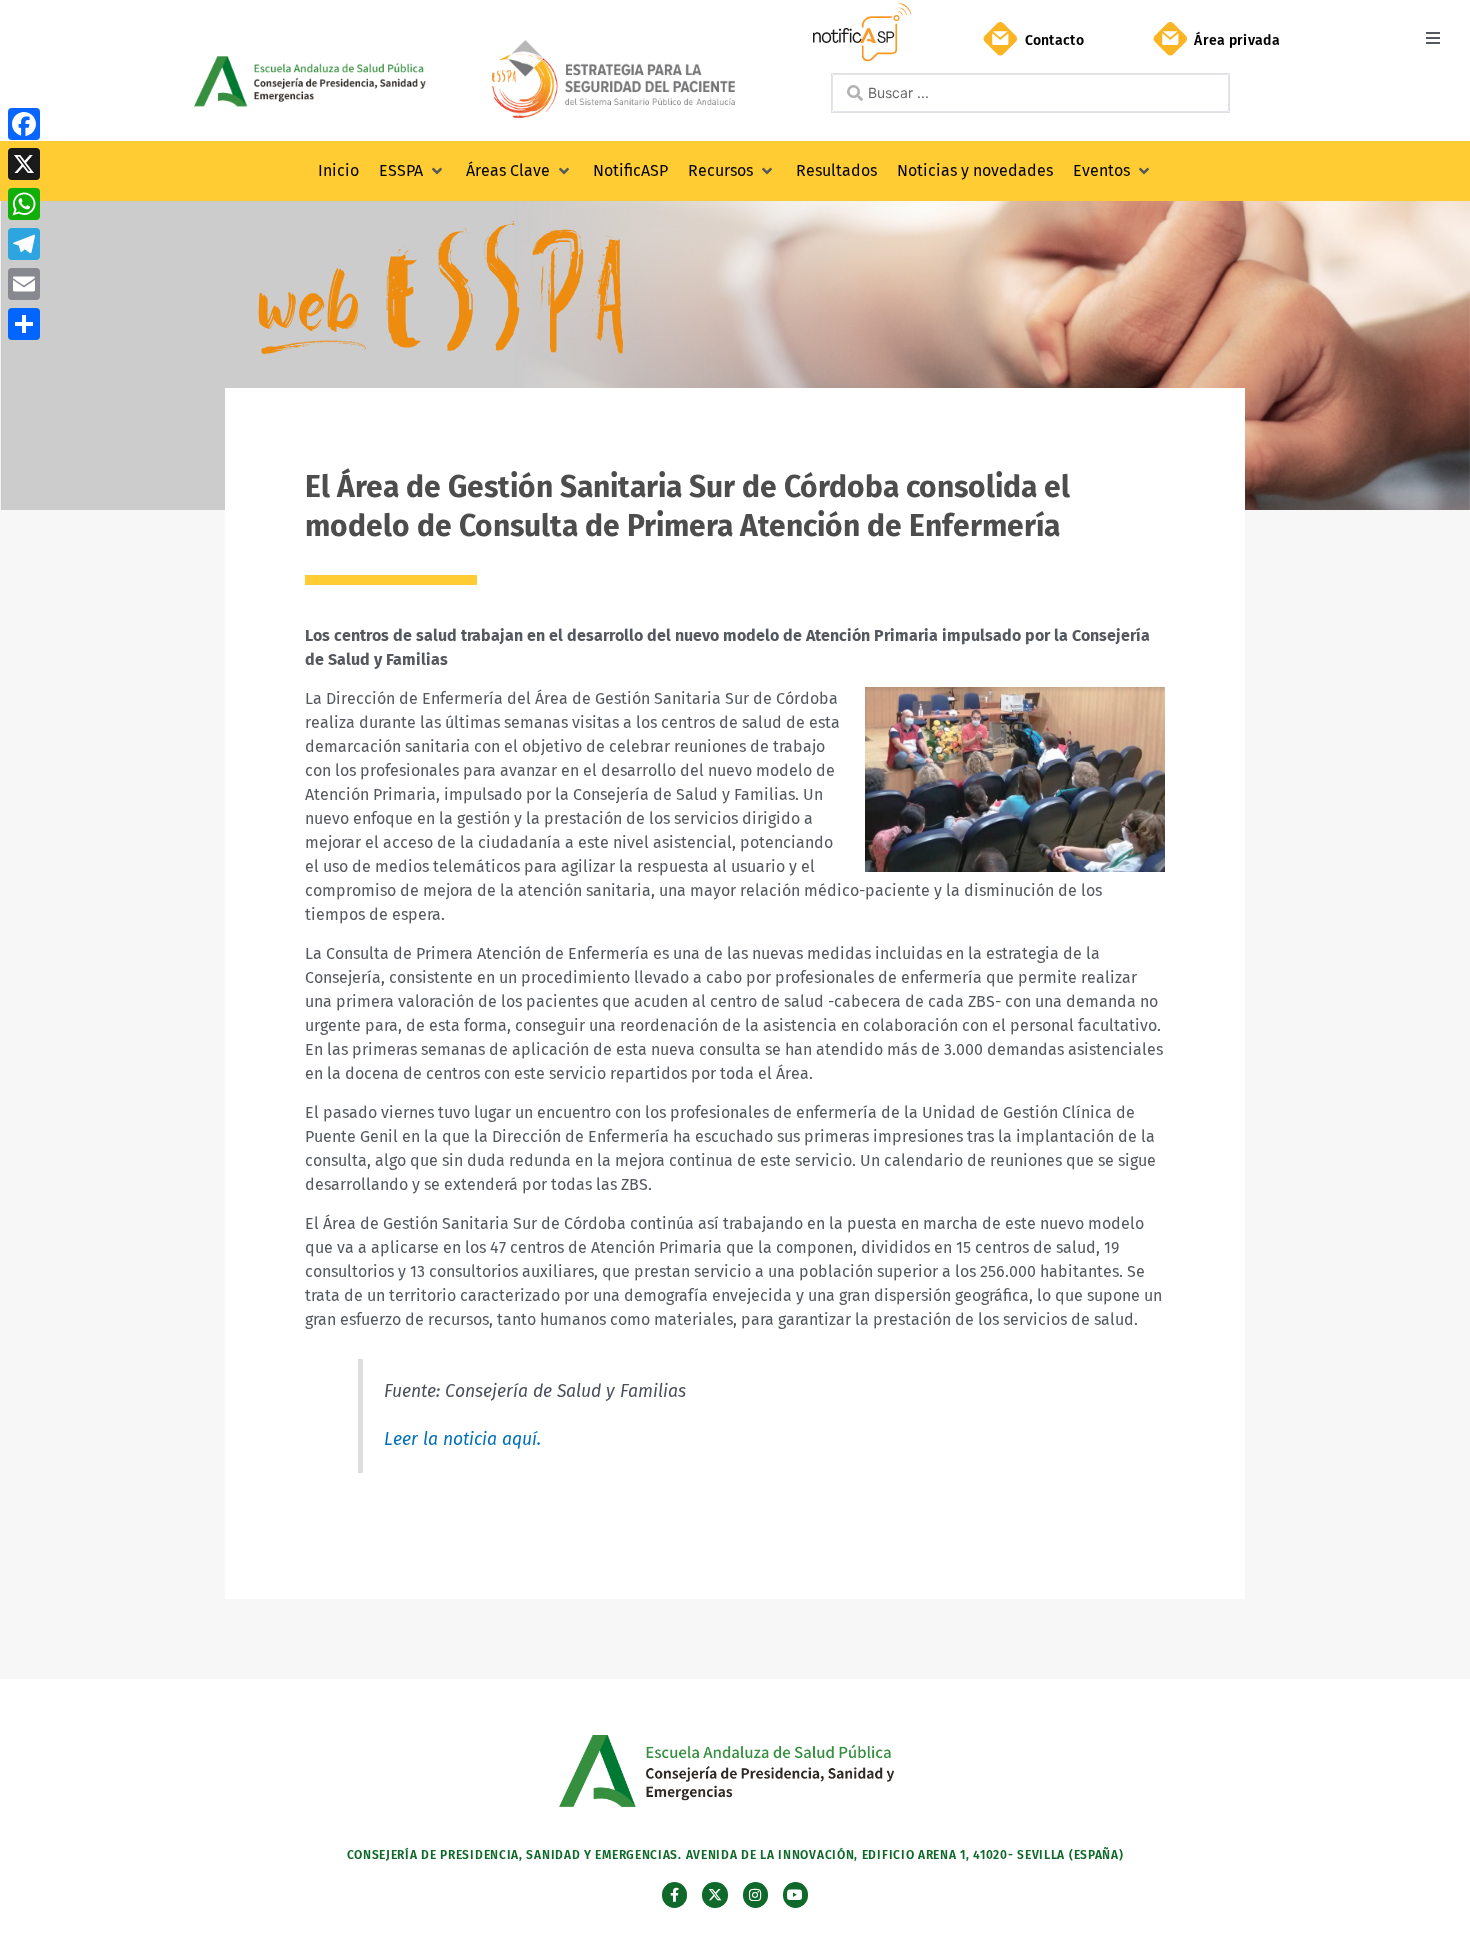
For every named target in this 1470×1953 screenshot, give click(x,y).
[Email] (24, 284)
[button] (1432, 37)
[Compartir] (24, 324)
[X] (24, 164)
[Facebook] (24, 124)
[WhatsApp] (24, 204)
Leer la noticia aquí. (462, 1439)
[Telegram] (24, 244)
